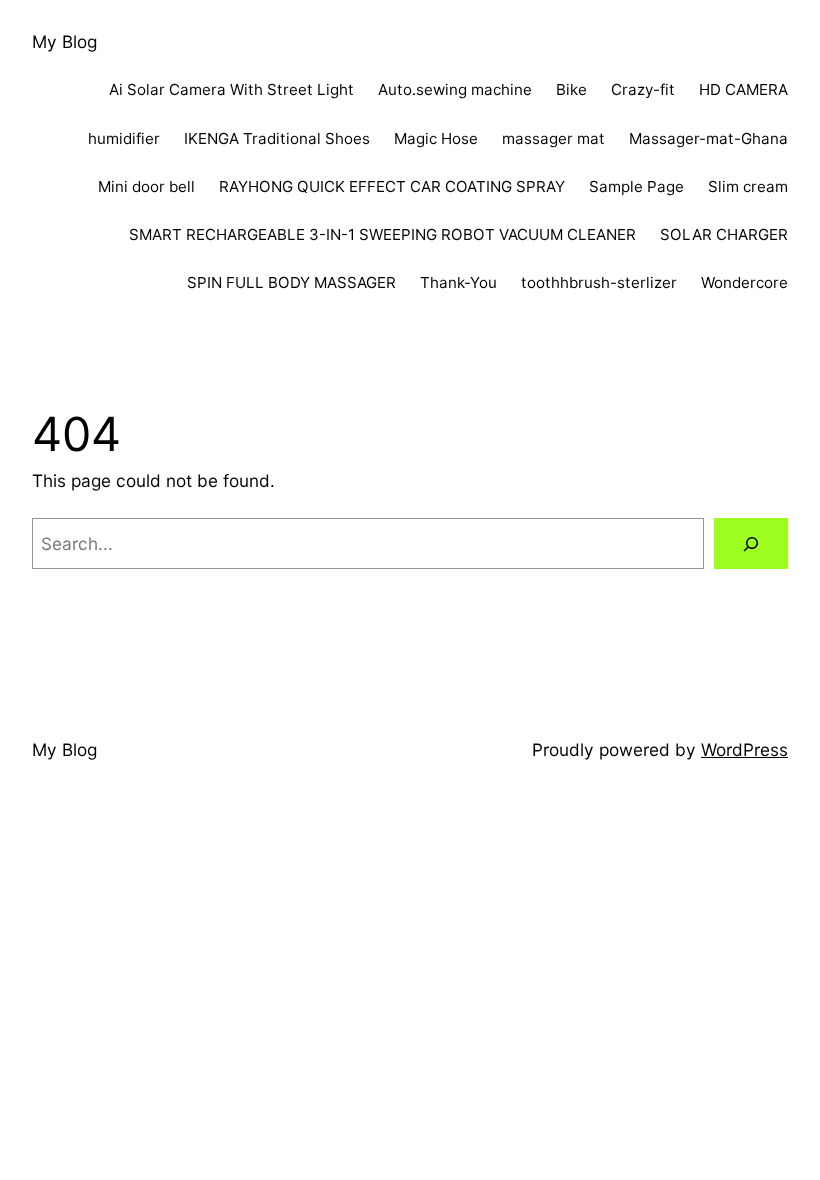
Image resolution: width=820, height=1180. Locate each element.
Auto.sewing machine (455, 89)
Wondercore (744, 282)
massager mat (553, 138)
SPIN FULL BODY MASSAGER (291, 282)
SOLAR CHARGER (724, 234)
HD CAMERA (743, 89)
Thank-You (458, 282)
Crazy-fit (643, 89)
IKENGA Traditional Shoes (277, 138)
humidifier (124, 138)
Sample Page (636, 186)
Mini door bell (146, 186)
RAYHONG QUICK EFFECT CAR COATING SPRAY (392, 186)
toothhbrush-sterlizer (599, 282)
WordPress (744, 749)
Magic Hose (436, 138)
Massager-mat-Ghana (708, 138)
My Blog (64, 41)
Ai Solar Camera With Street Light (231, 89)
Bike (571, 89)
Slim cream (748, 186)
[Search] (751, 543)
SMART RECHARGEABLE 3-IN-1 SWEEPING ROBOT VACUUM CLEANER (382, 234)
